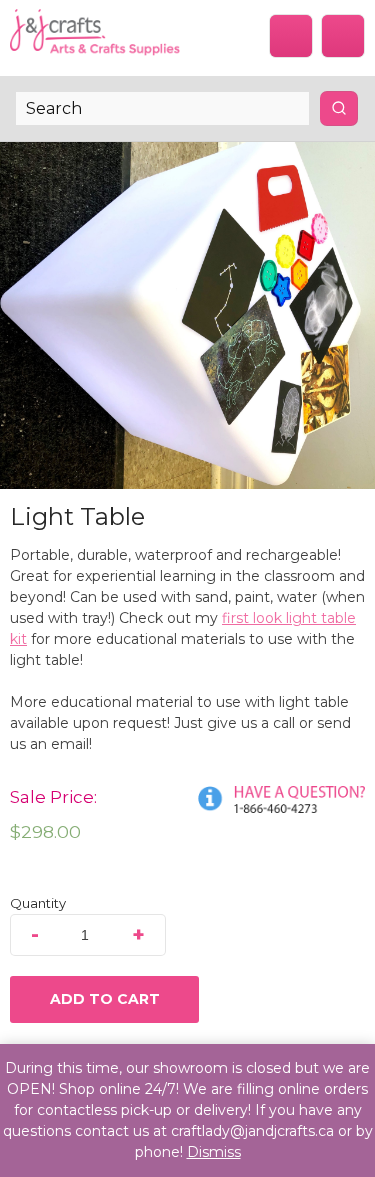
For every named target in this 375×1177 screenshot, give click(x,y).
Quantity (38, 903)
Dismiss (214, 1152)
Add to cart (105, 999)
